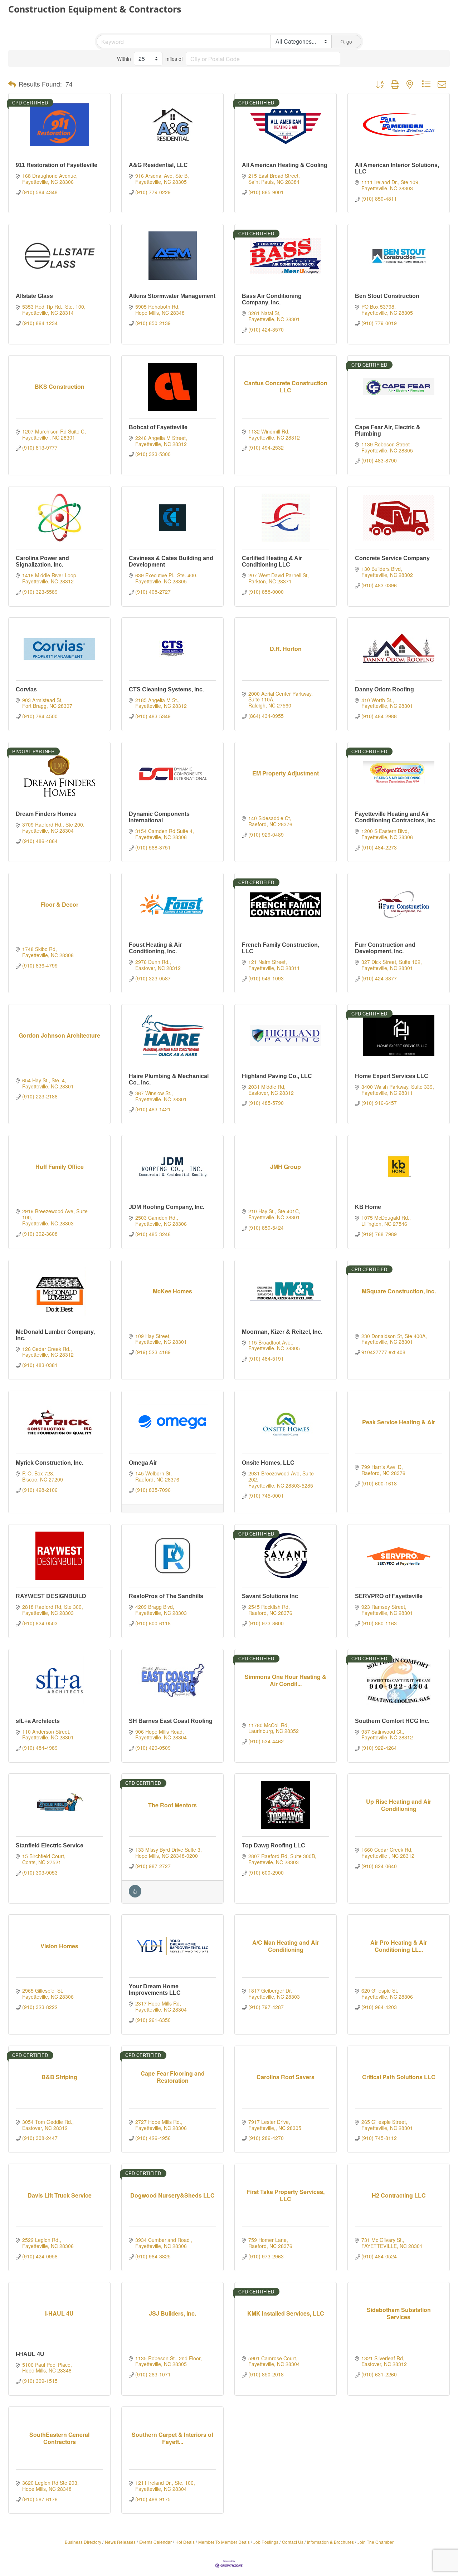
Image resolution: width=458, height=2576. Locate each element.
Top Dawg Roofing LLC (274, 1845)
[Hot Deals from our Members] (135, 1895)
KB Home (368, 1207)
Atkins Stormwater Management (172, 296)
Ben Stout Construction (387, 296)
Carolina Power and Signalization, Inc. (42, 561)
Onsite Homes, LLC (268, 1463)
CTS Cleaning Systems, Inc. (166, 689)
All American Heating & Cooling (285, 165)
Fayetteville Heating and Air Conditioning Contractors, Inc (395, 817)
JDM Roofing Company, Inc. (167, 1207)
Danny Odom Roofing (384, 689)
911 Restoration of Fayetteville (57, 165)
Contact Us (293, 2542)
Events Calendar (155, 2542)
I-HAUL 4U (30, 2354)
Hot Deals (185, 2542)
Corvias (26, 689)
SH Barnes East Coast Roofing (171, 1721)
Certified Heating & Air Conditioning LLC (272, 561)
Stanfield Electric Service (50, 1845)
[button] (12, 84)
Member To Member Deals (224, 2542)
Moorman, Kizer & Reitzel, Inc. (282, 1332)
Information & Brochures (330, 2542)
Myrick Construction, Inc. (50, 1463)
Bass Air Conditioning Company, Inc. (272, 299)
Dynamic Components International (159, 817)
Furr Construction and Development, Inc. (385, 948)
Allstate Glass (34, 296)
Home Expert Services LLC (392, 1076)
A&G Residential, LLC (158, 165)
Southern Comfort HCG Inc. (392, 1721)
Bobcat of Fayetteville (158, 427)
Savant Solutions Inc (270, 1596)
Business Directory (83, 2542)
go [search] (349, 41)
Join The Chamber (376, 2542)
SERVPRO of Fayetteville (389, 1596)
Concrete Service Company (392, 558)
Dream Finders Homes (46, 814)
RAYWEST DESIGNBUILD (51, 1596)
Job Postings (266, 2542)
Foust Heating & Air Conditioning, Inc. (155, 948)
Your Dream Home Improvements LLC (155, 1990)
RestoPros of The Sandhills (166, 1596)
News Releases (120, 2542)
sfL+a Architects (38, 1721)
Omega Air (143, 1463)
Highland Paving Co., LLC (277, 1076)
